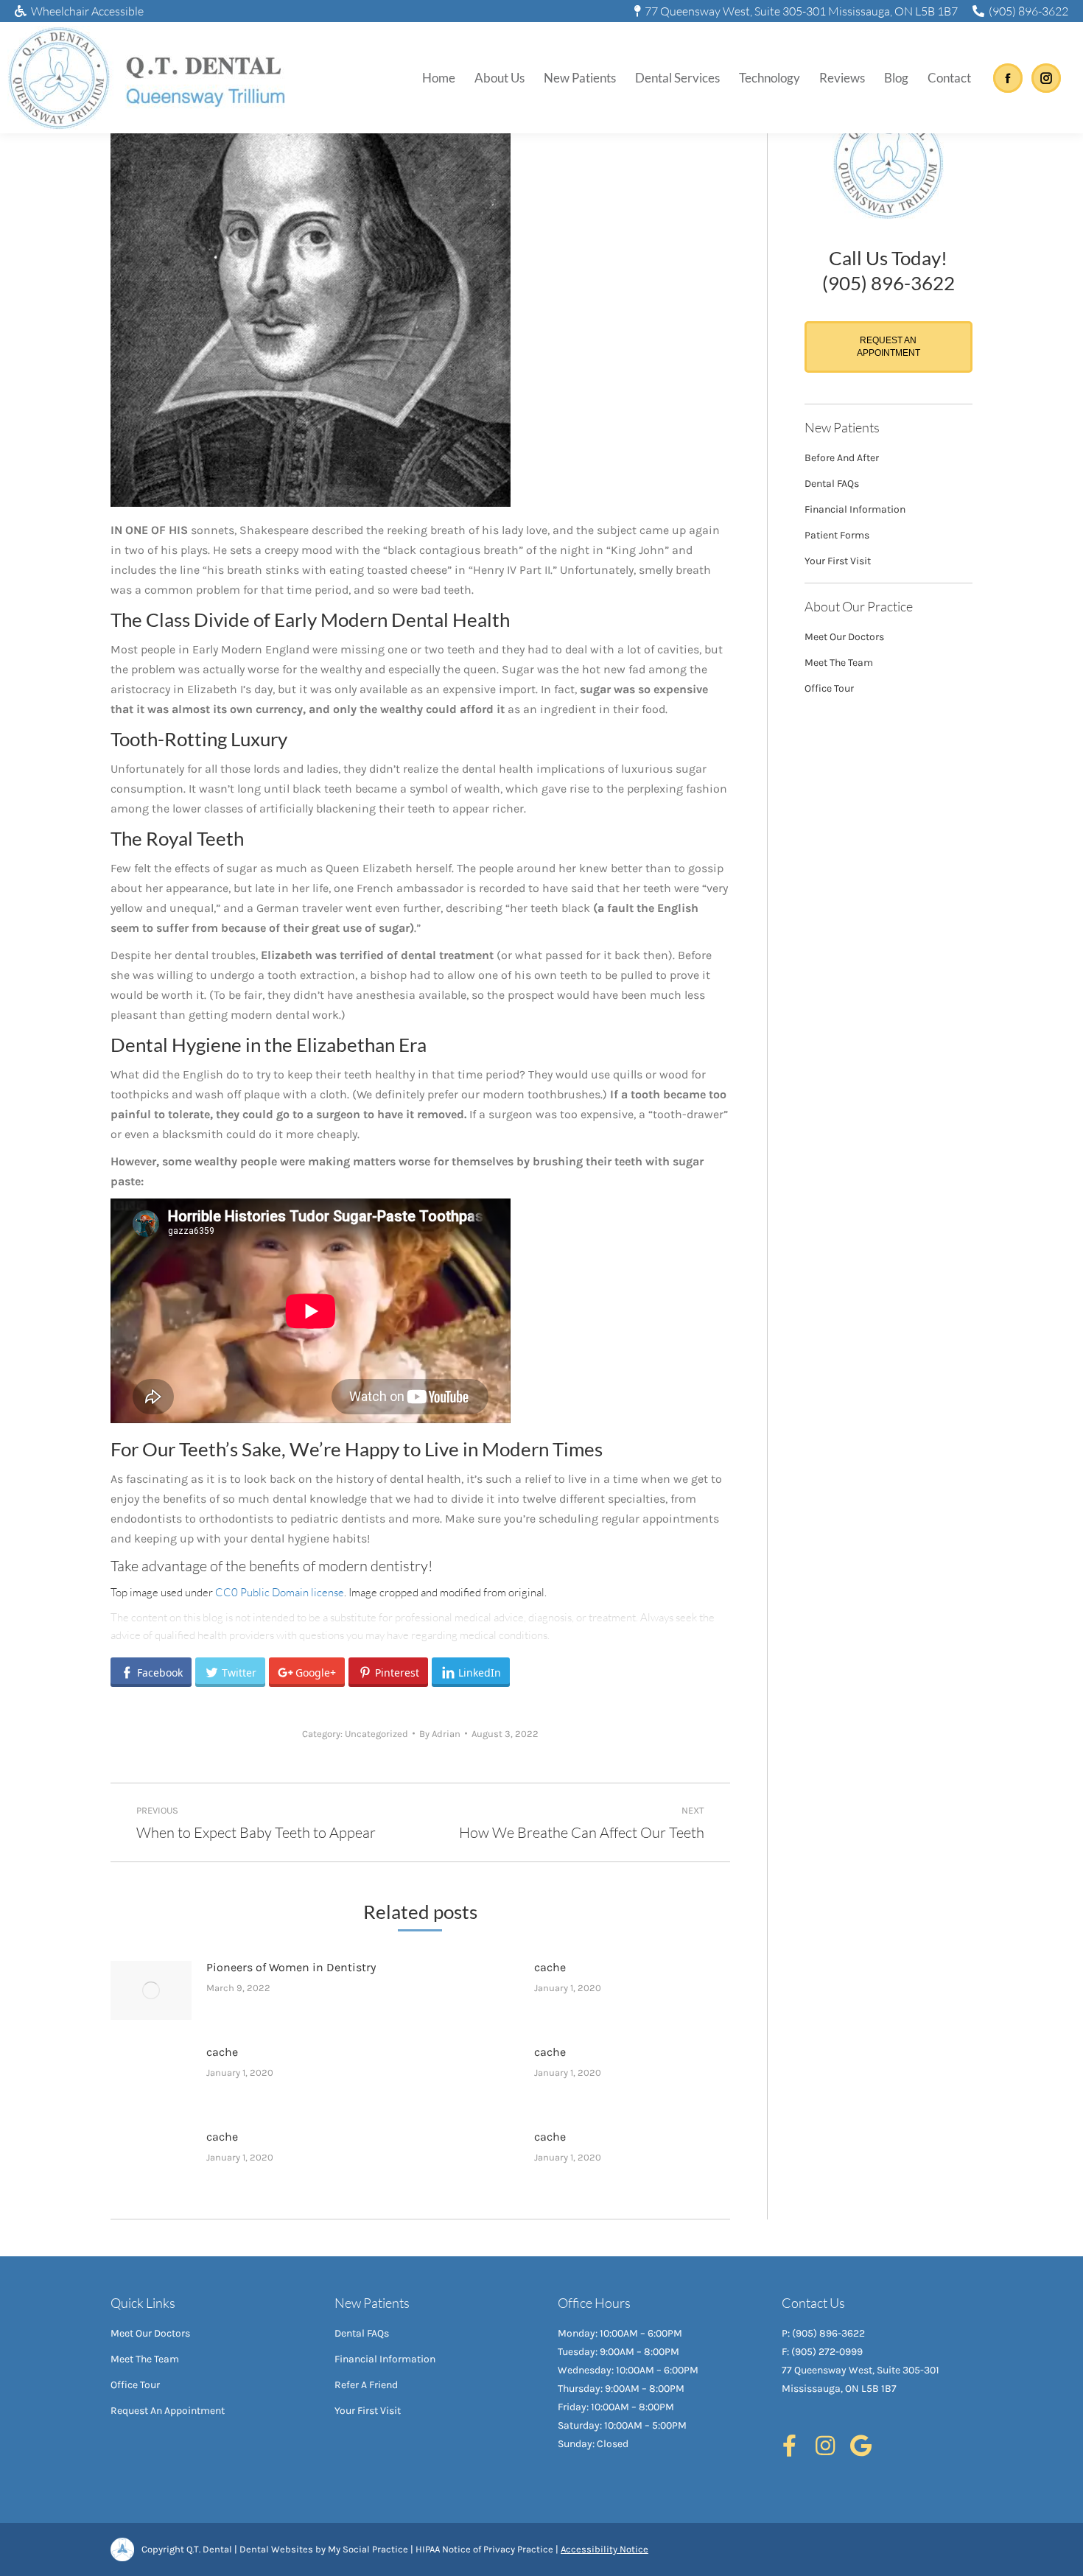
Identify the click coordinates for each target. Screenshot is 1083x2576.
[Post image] (151, 1990)
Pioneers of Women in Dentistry (291, 1967)
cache (550, 1967)
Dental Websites (276, 2549)
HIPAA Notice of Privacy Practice (484, 2549)
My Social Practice (367, 2549)
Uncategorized (376, 1734)
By (440, 1734)
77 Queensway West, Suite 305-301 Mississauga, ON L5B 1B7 (801, 11)
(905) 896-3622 (1028, 11)
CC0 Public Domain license (280, 1592)
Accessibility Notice (604, 2549)
